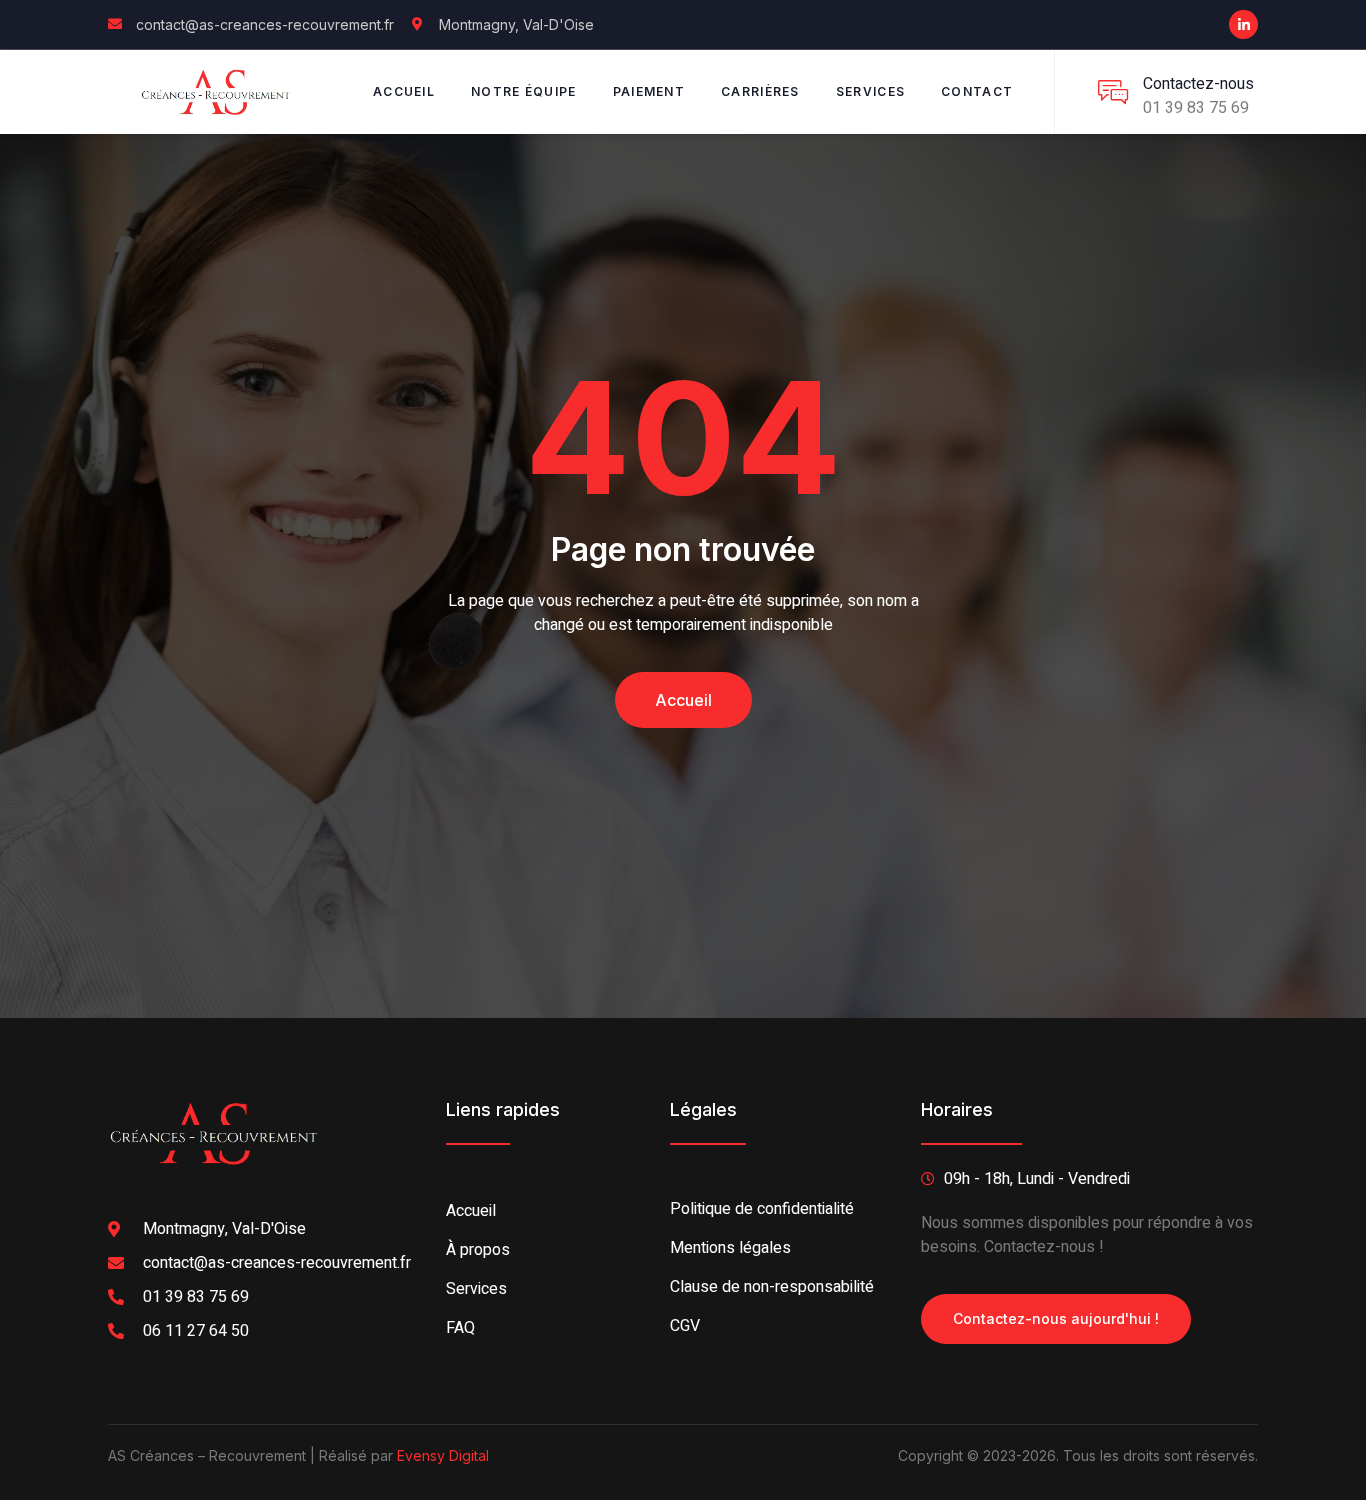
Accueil (404, 91)
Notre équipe (524, 91)
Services (870, 91)
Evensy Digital (443, 1455)
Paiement (649, 91)
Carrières (760, 91)
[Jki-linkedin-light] (1243, 24)
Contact (977, 91)
